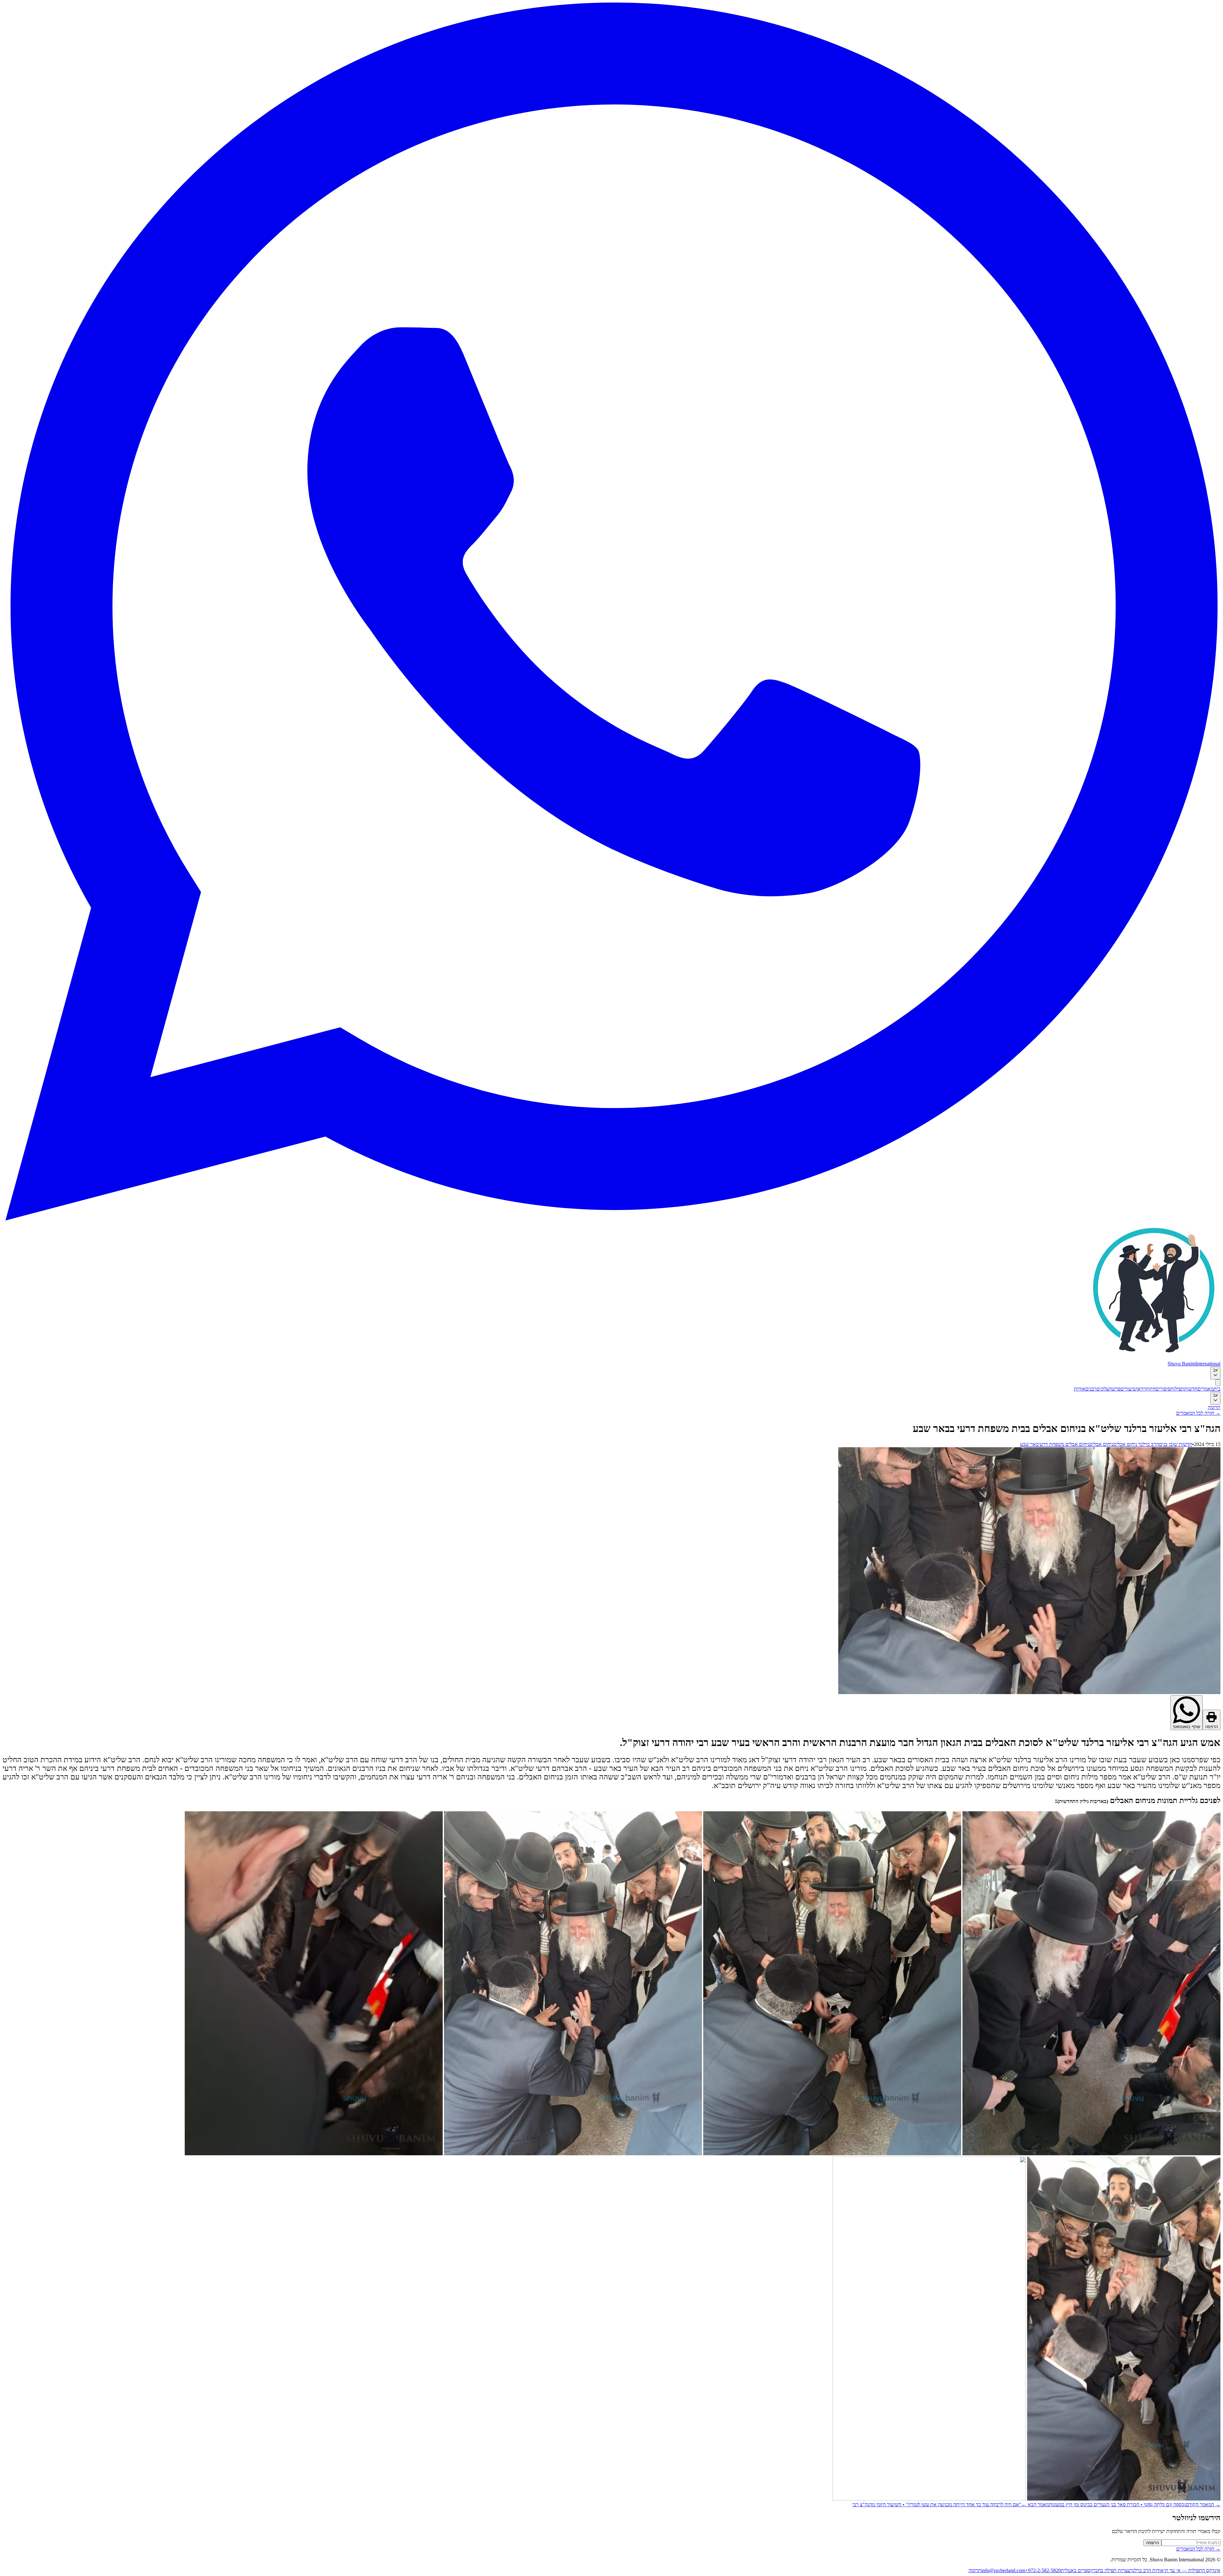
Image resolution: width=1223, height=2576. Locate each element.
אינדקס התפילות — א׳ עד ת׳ (1192, 2570)
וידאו (1141, 1389)
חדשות (1191, 1389)
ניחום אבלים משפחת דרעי (1064, 1444)
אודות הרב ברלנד (1147, 2570)
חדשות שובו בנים (1176, 1444)
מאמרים (1205, 1389)
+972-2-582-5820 (1043, 2570)
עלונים (1103, 1389)
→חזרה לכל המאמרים (1198, 1413)
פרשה (1115, 1389)
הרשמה (1152, 2543)
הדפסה (1212, 1727)
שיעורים (1128, 1389)
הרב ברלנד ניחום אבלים (1136, 1444)
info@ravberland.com (1003, 2570)
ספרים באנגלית (1076, 2570)
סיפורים (1163, 1389)
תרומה (1214, 1407)
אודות (1080, 1389)
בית (1217, 1389)
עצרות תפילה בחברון (1110, 2570)
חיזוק (1151, 1389)
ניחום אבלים (1101, 1444)
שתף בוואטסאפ (1187, 1727)
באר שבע (1029, 1444)
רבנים (1091, 1389)
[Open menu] (1218, 1383)
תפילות (1177, 1389)
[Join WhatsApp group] (611, 1219)
